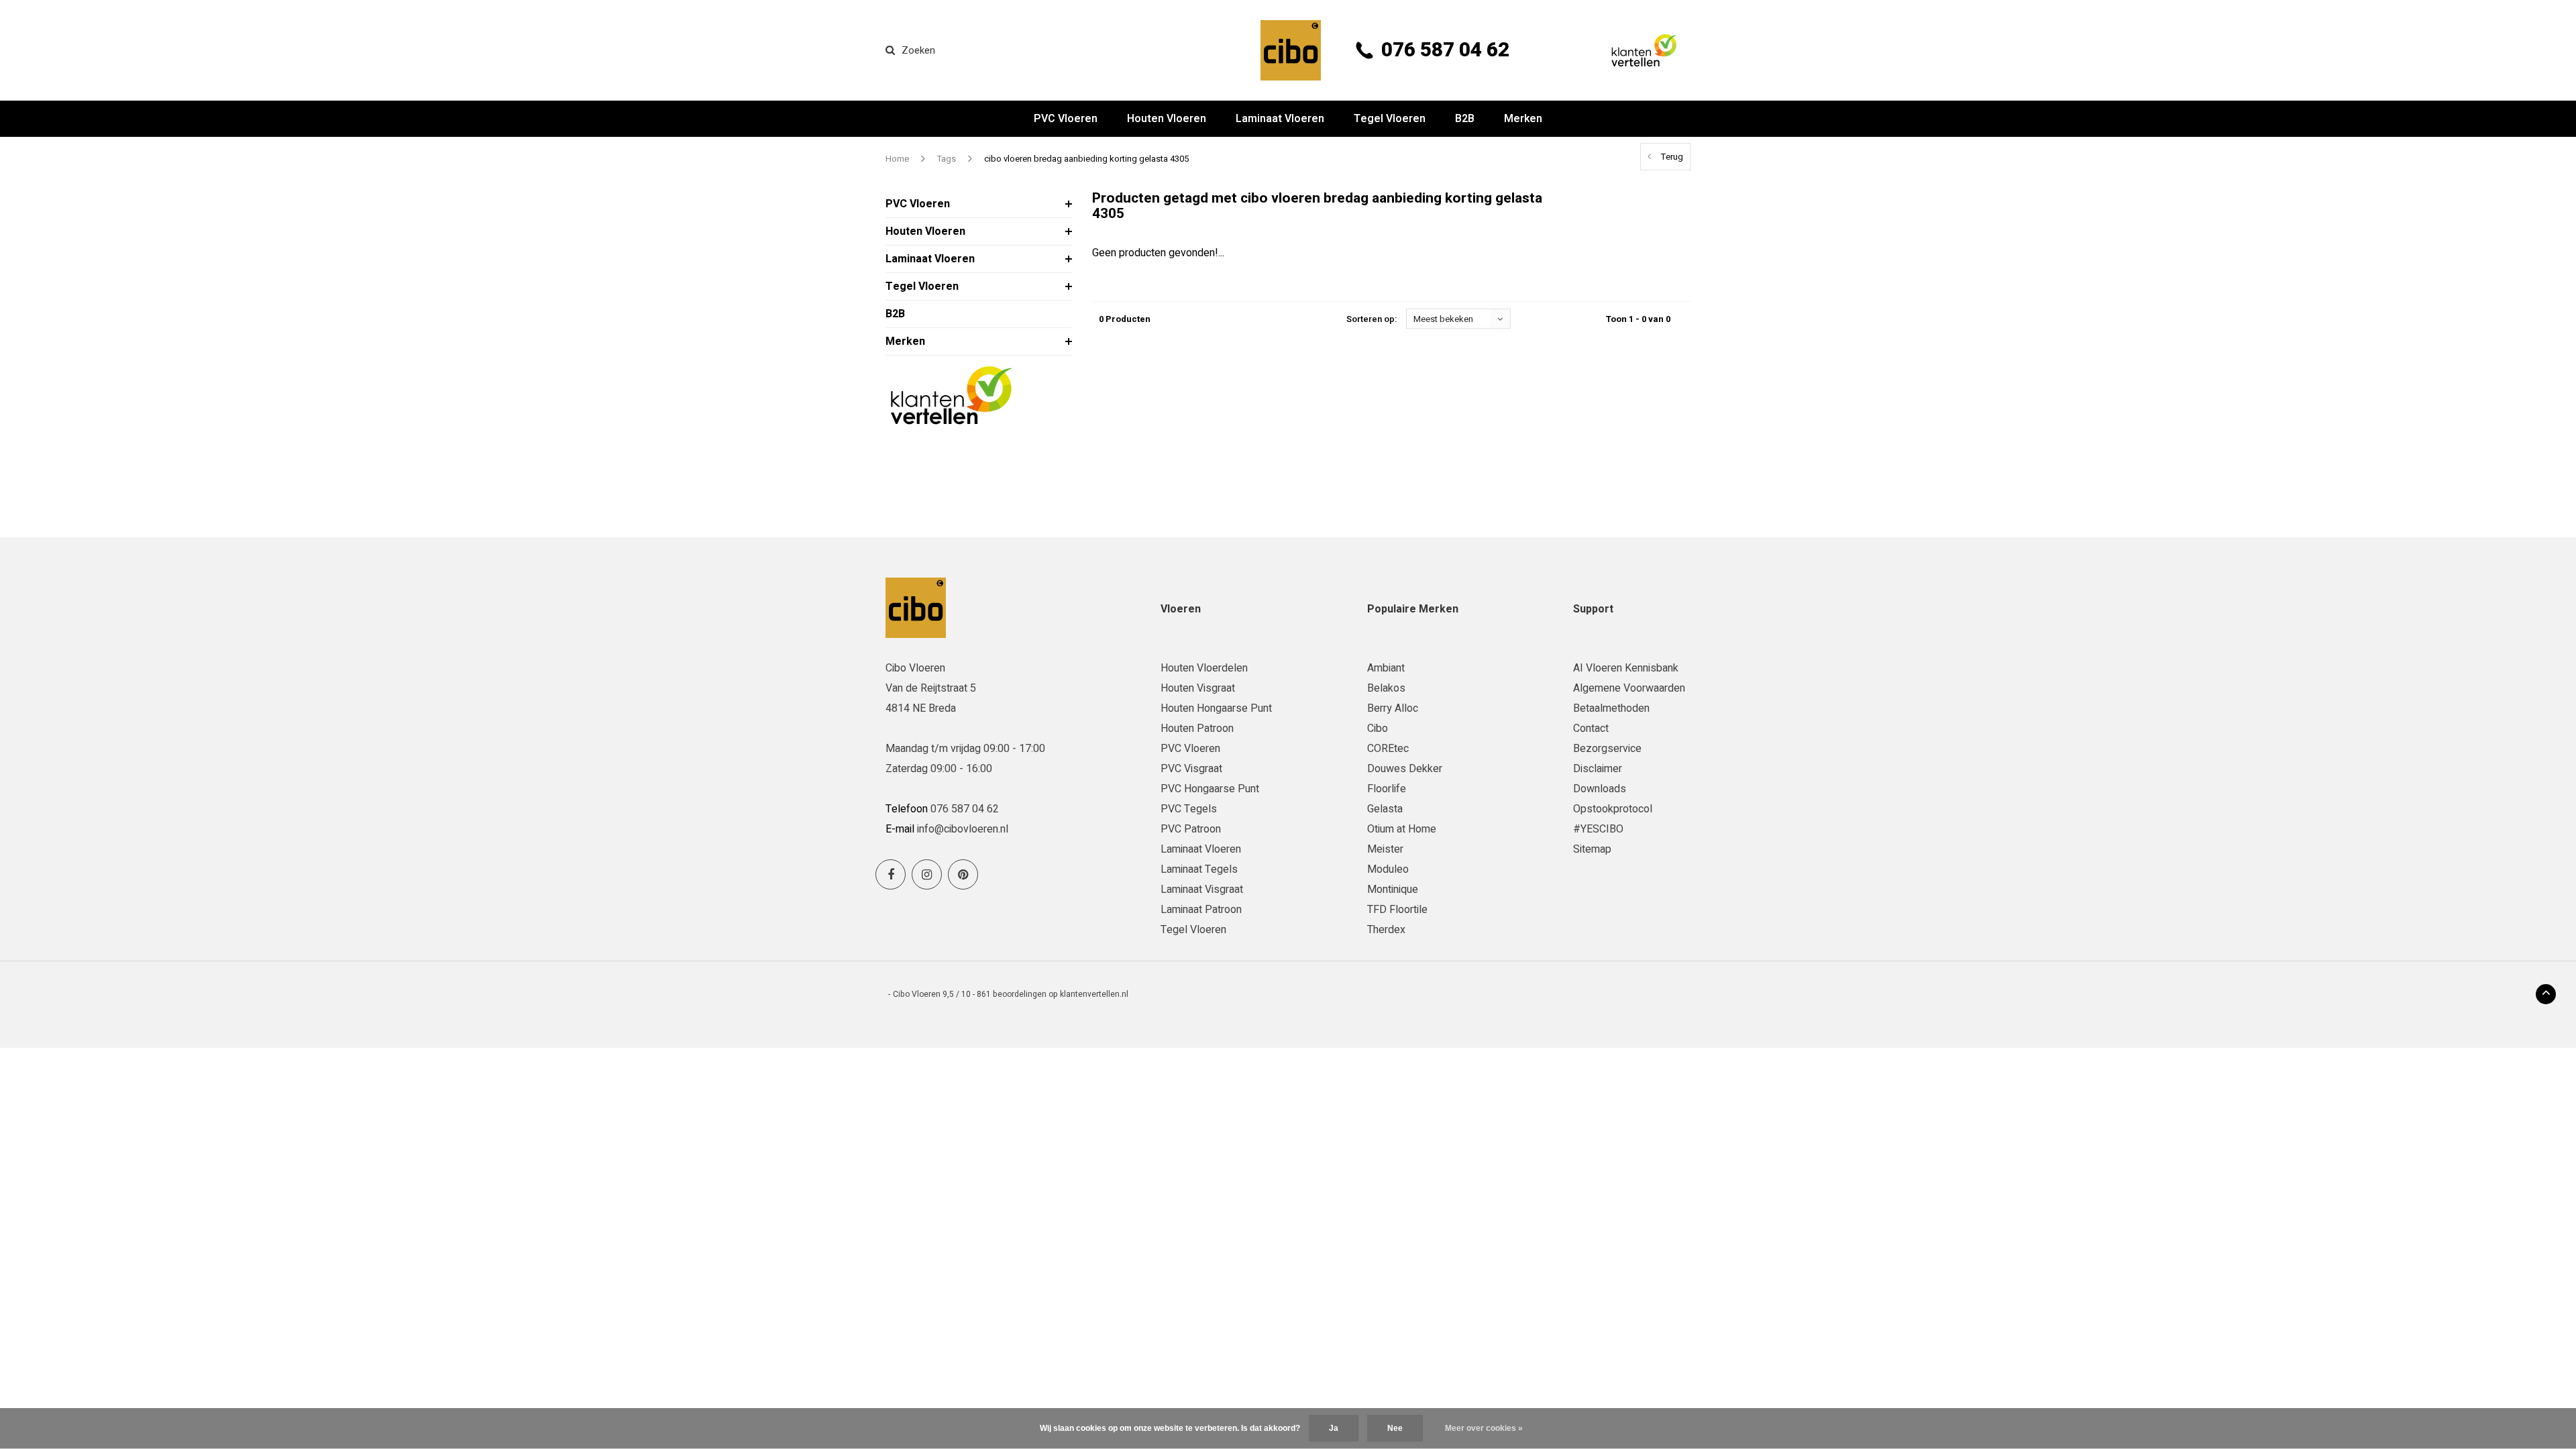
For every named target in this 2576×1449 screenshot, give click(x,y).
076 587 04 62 (1445, 50)
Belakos (1386, 688)
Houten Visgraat (1198, 688)
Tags (947, 159)
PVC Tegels (1189, 809)
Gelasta (1385, 809)
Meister (1385, 849)
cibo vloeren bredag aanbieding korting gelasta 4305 (1086, 159)
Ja (1334, 1428)
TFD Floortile (1397, 910)
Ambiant (1386, 668)
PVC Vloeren (1066, 119)
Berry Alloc (1393, 708)
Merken (1523, 119)
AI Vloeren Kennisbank (1626, 668)
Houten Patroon (1197, 729)
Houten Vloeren (1167, 119)
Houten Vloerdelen (1204, 668)
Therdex (1386, 930)
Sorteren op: (1372, 319)
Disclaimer (1598, 769)
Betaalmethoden (1611, 708)
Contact (1591, 729)
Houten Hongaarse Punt (1216, 708)
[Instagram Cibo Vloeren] (927, 874)
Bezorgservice (1607, 749)
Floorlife (1387, 789)
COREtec (1388, 749)
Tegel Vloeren (1390, 119)
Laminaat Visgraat (1202, 890)
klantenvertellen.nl (1094, 994)
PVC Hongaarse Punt (1210, 789)
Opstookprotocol (1613, 809)
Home (897, 159)
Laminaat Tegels (1199, 869)
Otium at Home (1402, 829)
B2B (1465, 119)
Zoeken (918, 50)
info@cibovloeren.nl (963, 829)
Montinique (1393, 890)
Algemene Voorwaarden (1629, 688)
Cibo (1378, 729)
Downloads (1600, 789)
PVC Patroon (1191, 829)
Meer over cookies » (1484, 1428)
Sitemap (1592, 849)
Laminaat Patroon (1201, 910)
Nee (1395, 1428)
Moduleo (1388, 869)
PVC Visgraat (1191, 769)
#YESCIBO (1598, 829)
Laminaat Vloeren (1280, 119)
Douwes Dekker (1405, 769)
